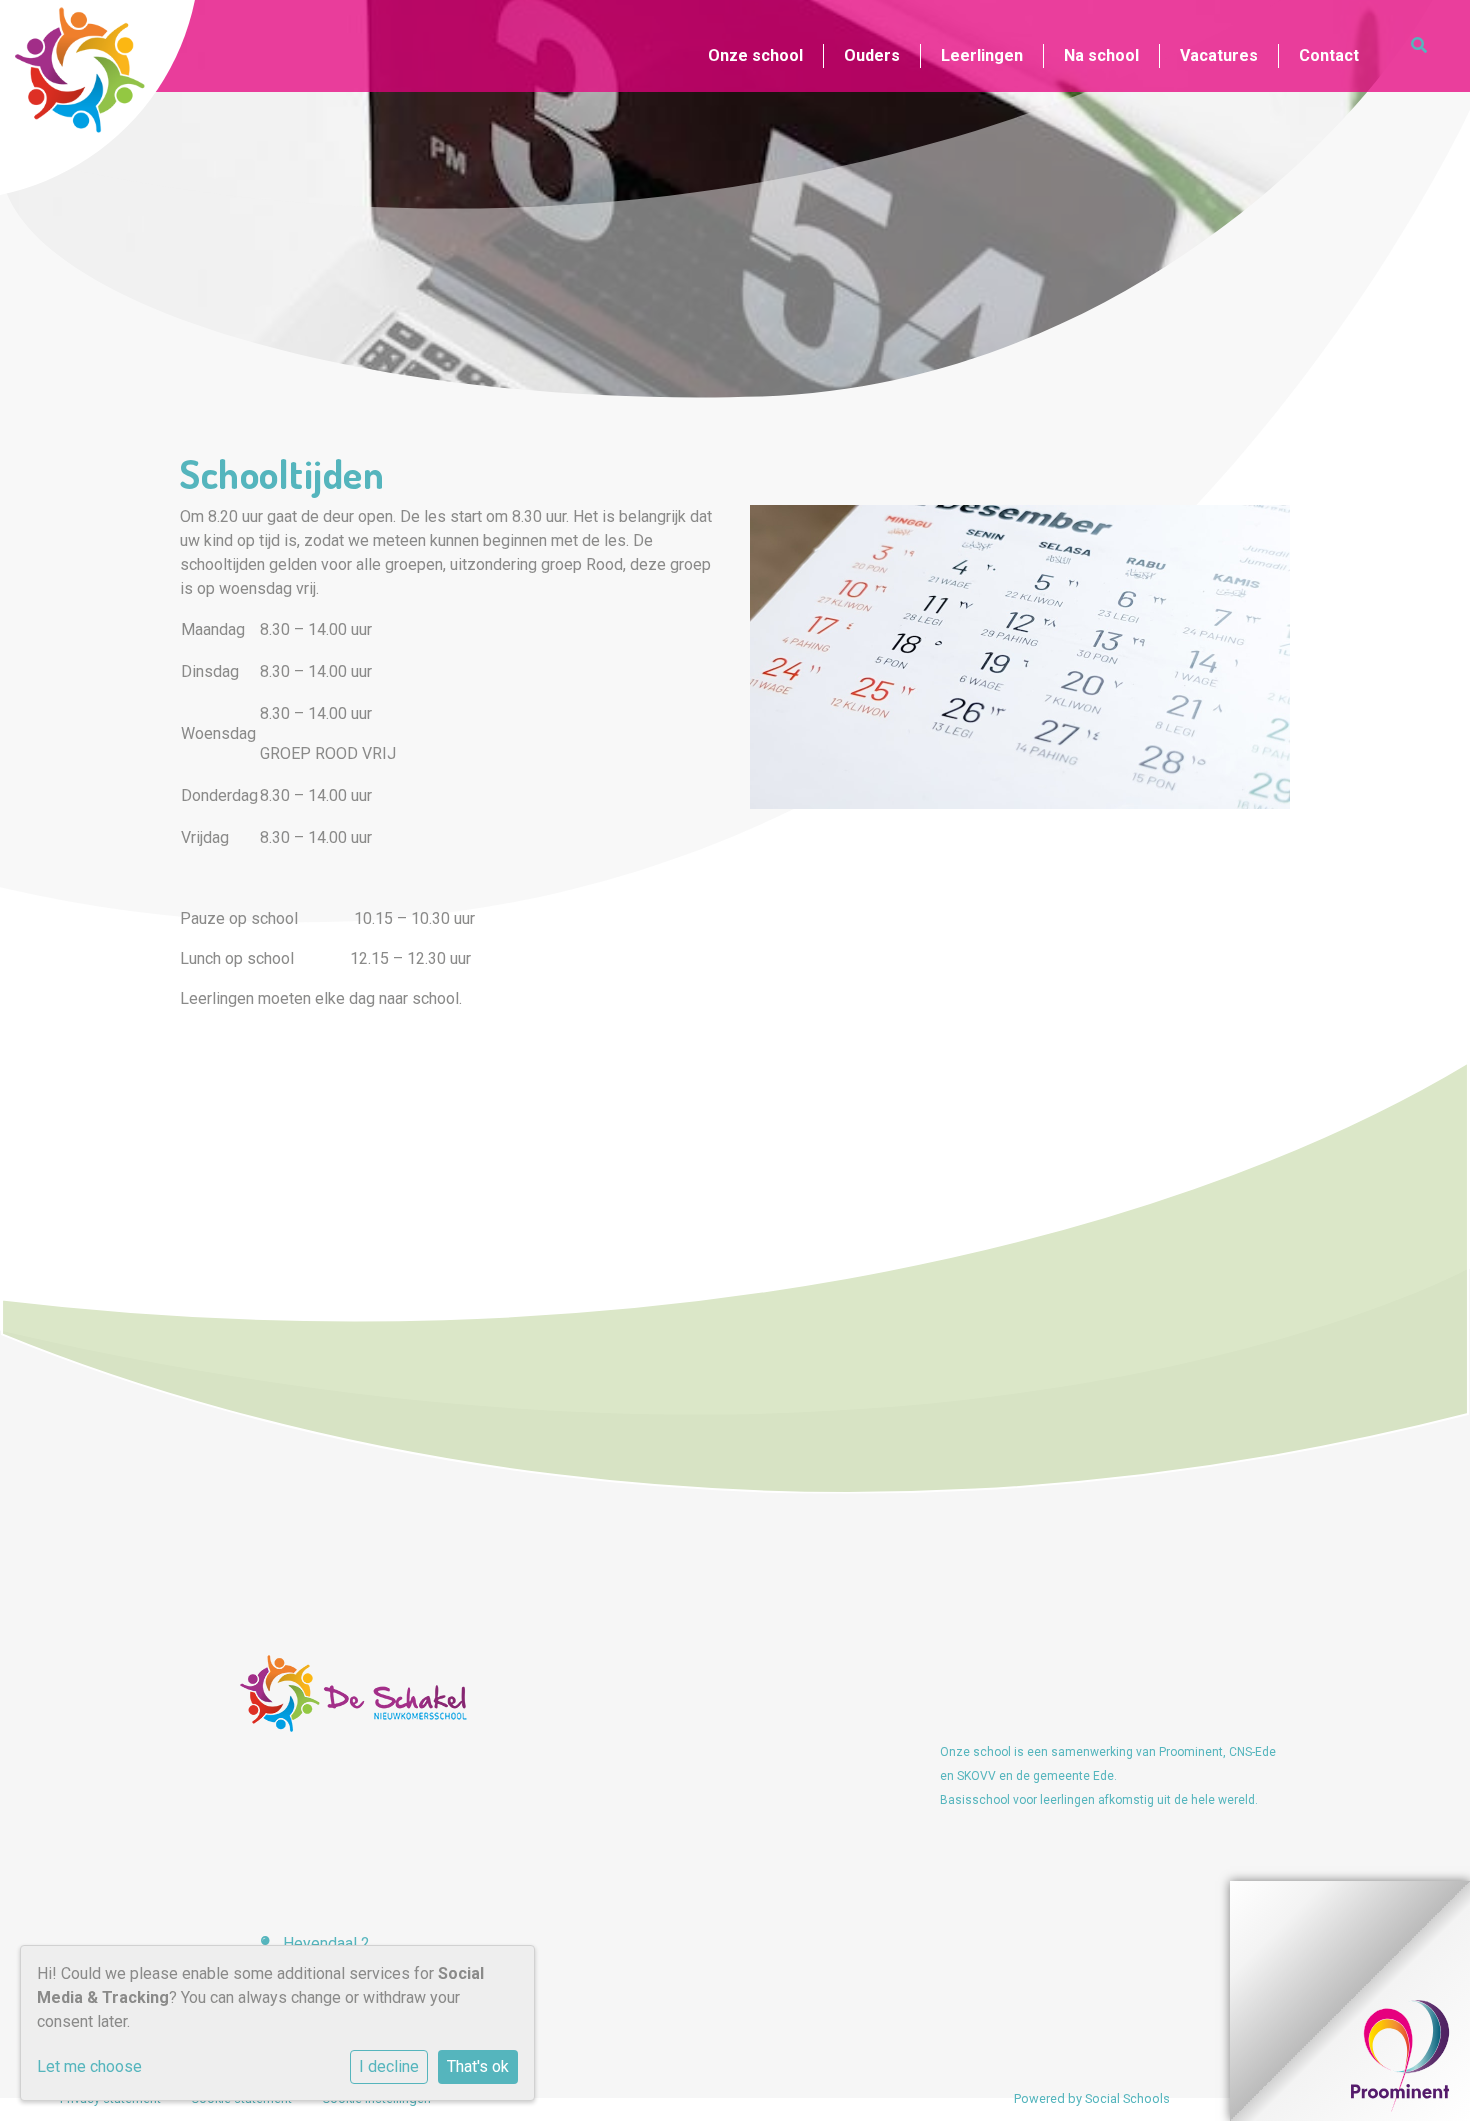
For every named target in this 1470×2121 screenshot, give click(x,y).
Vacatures (1219, 55)
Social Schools (1127, 2098)
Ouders (872, 55)
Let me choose (89, 2066)
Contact (1329, 55)
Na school (1101, 55)
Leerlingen (982, 55)
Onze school (755, 55)
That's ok (478, 2066)
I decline (389, 2066)
